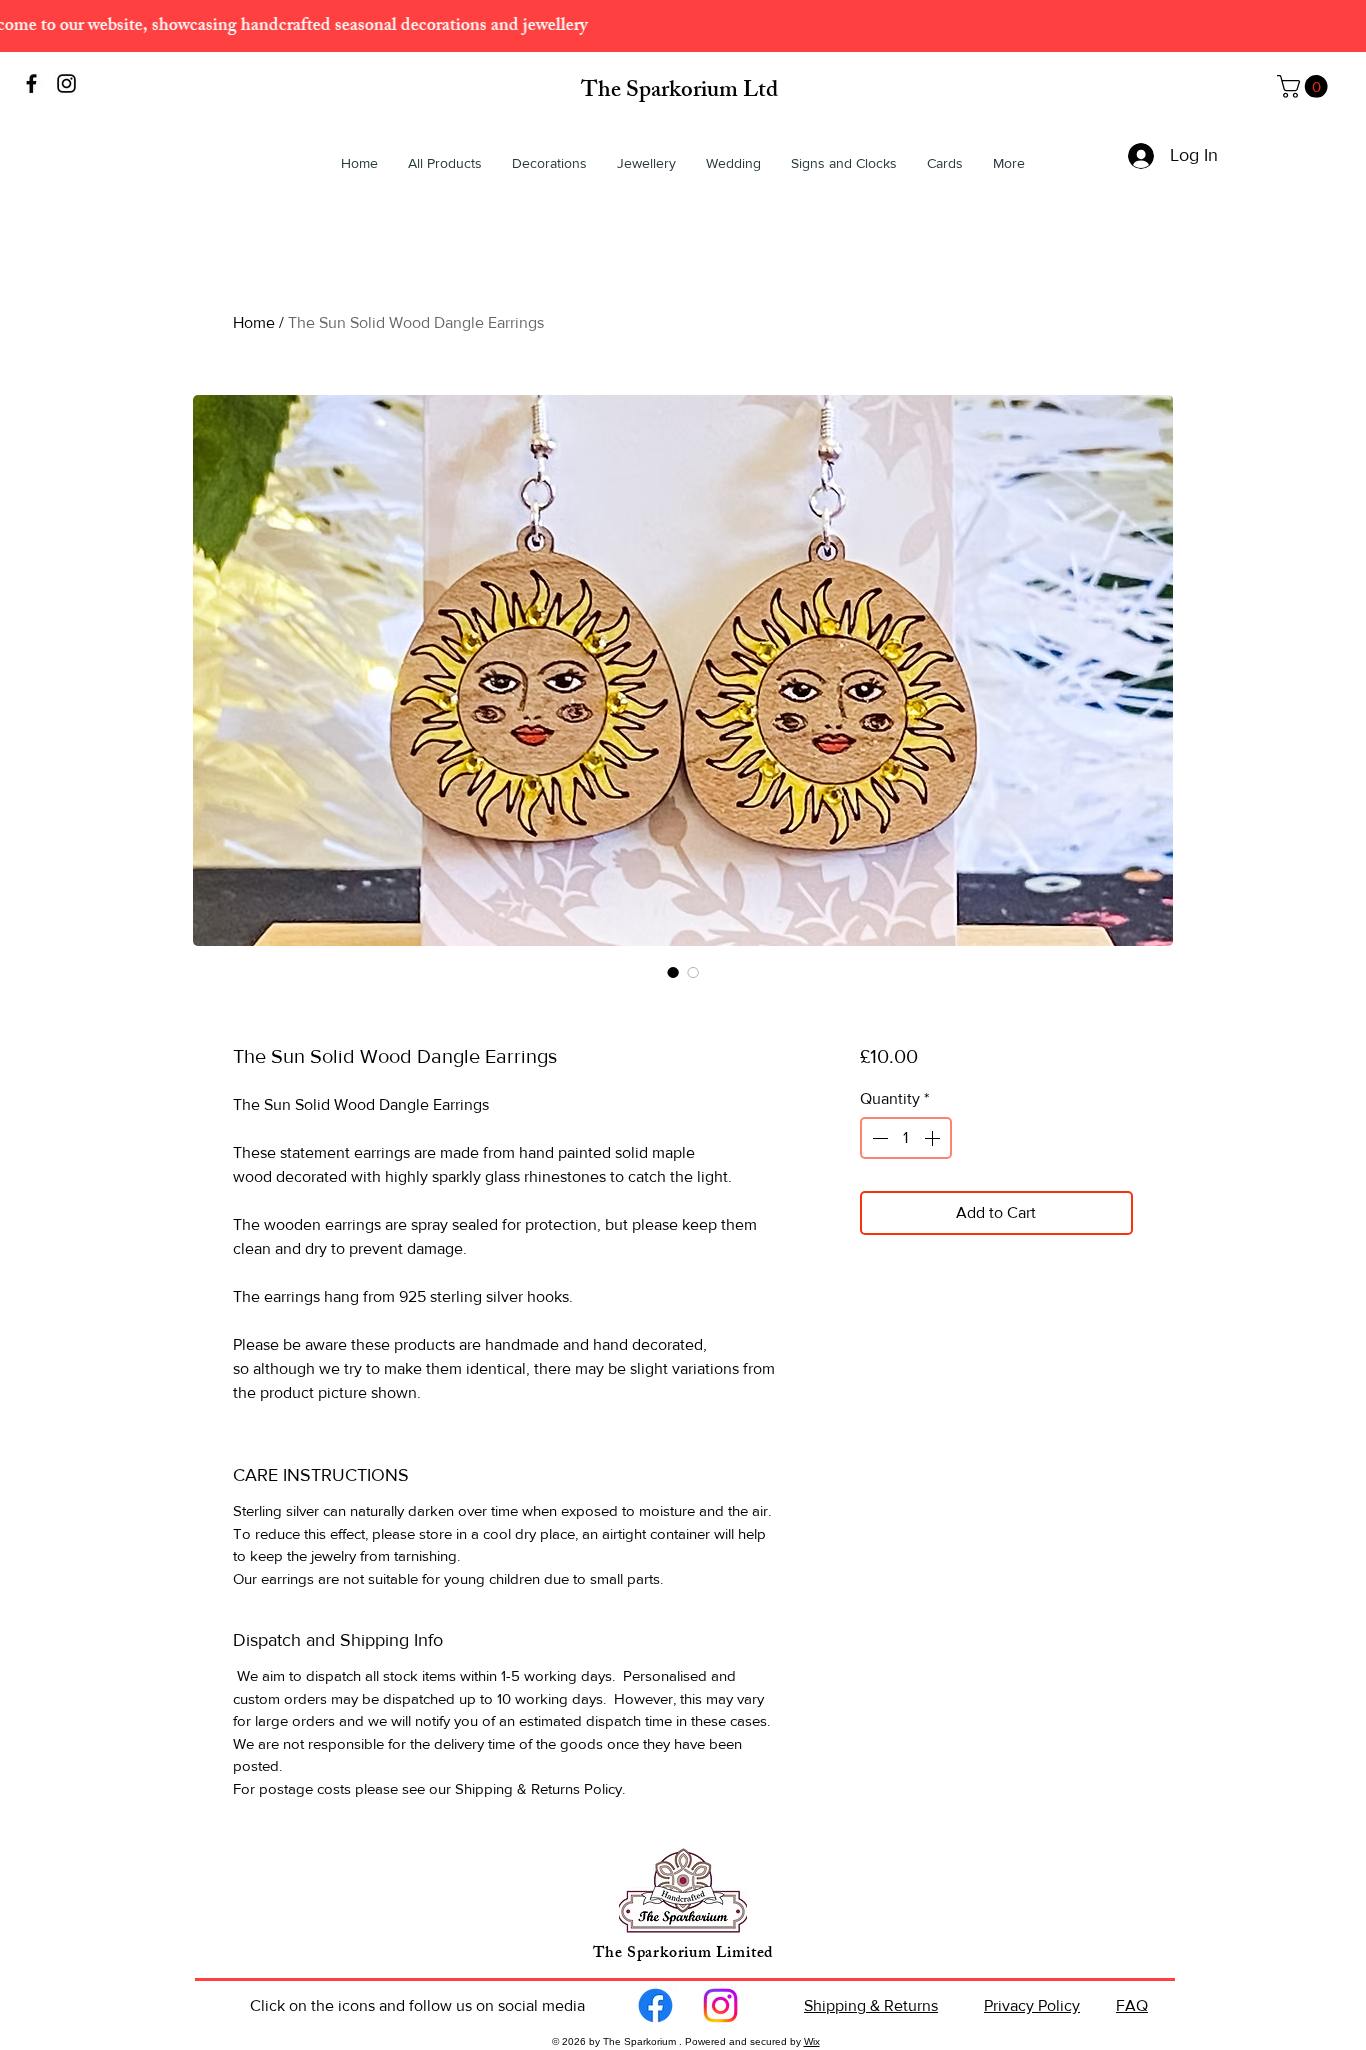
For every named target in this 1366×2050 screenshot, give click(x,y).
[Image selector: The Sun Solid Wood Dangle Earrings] (673, 972)
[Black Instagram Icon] (66, 83)
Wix (812, 2041)
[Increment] (934, 1138)
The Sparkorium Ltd (679, 92)
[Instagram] (720, 2005)
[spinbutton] (906, 1138)
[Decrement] (878, 1138)
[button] (1305, 86)
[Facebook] (655, 2005)
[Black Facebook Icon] (31, 83)
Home (254, 322)
